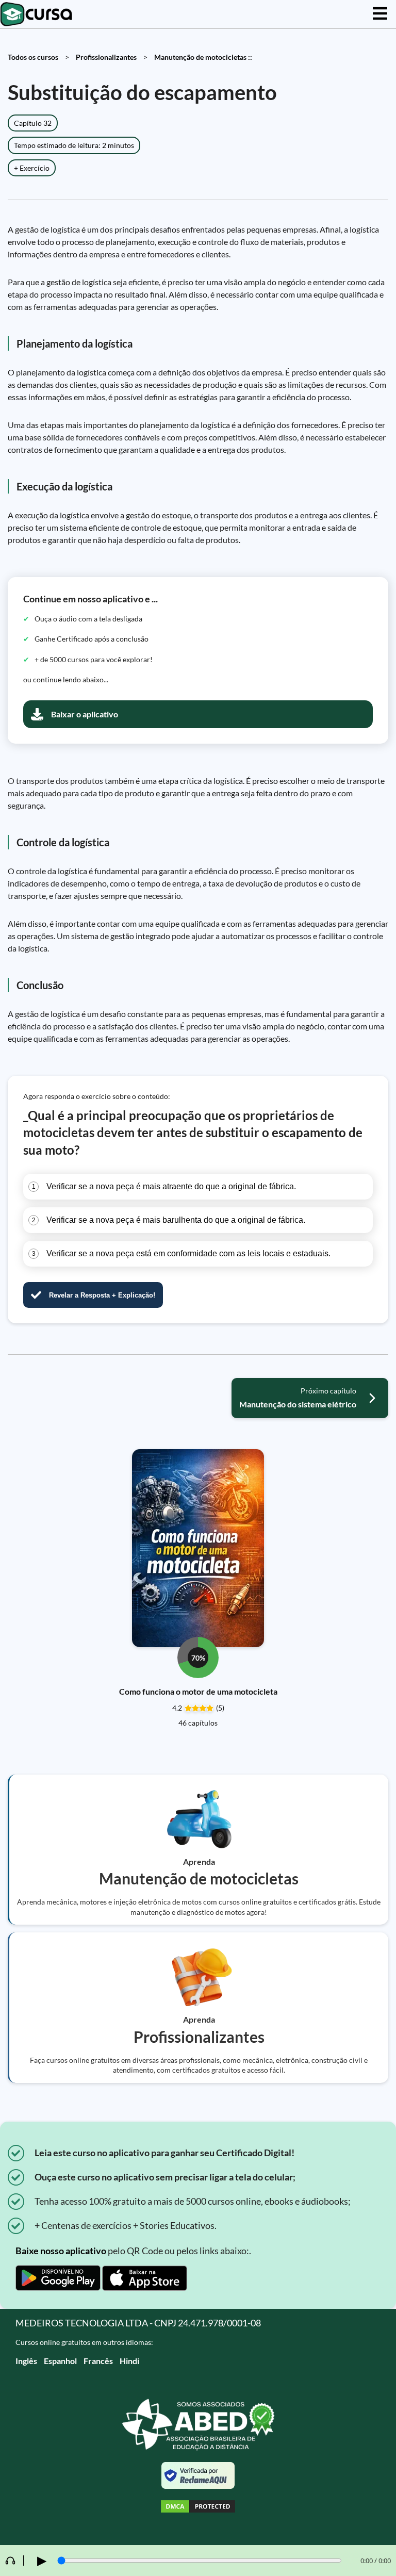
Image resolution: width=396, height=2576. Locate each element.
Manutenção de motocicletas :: (203, 57)
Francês (98, 2361)
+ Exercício (32, 168)
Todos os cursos (33, 57)
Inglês (26, 2361)
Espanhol (60, 2361)
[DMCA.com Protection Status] (198, 2508)
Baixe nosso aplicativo (61, 2251)
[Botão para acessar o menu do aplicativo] (380, 14)
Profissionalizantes (106, 57)
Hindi (129, 2361)
